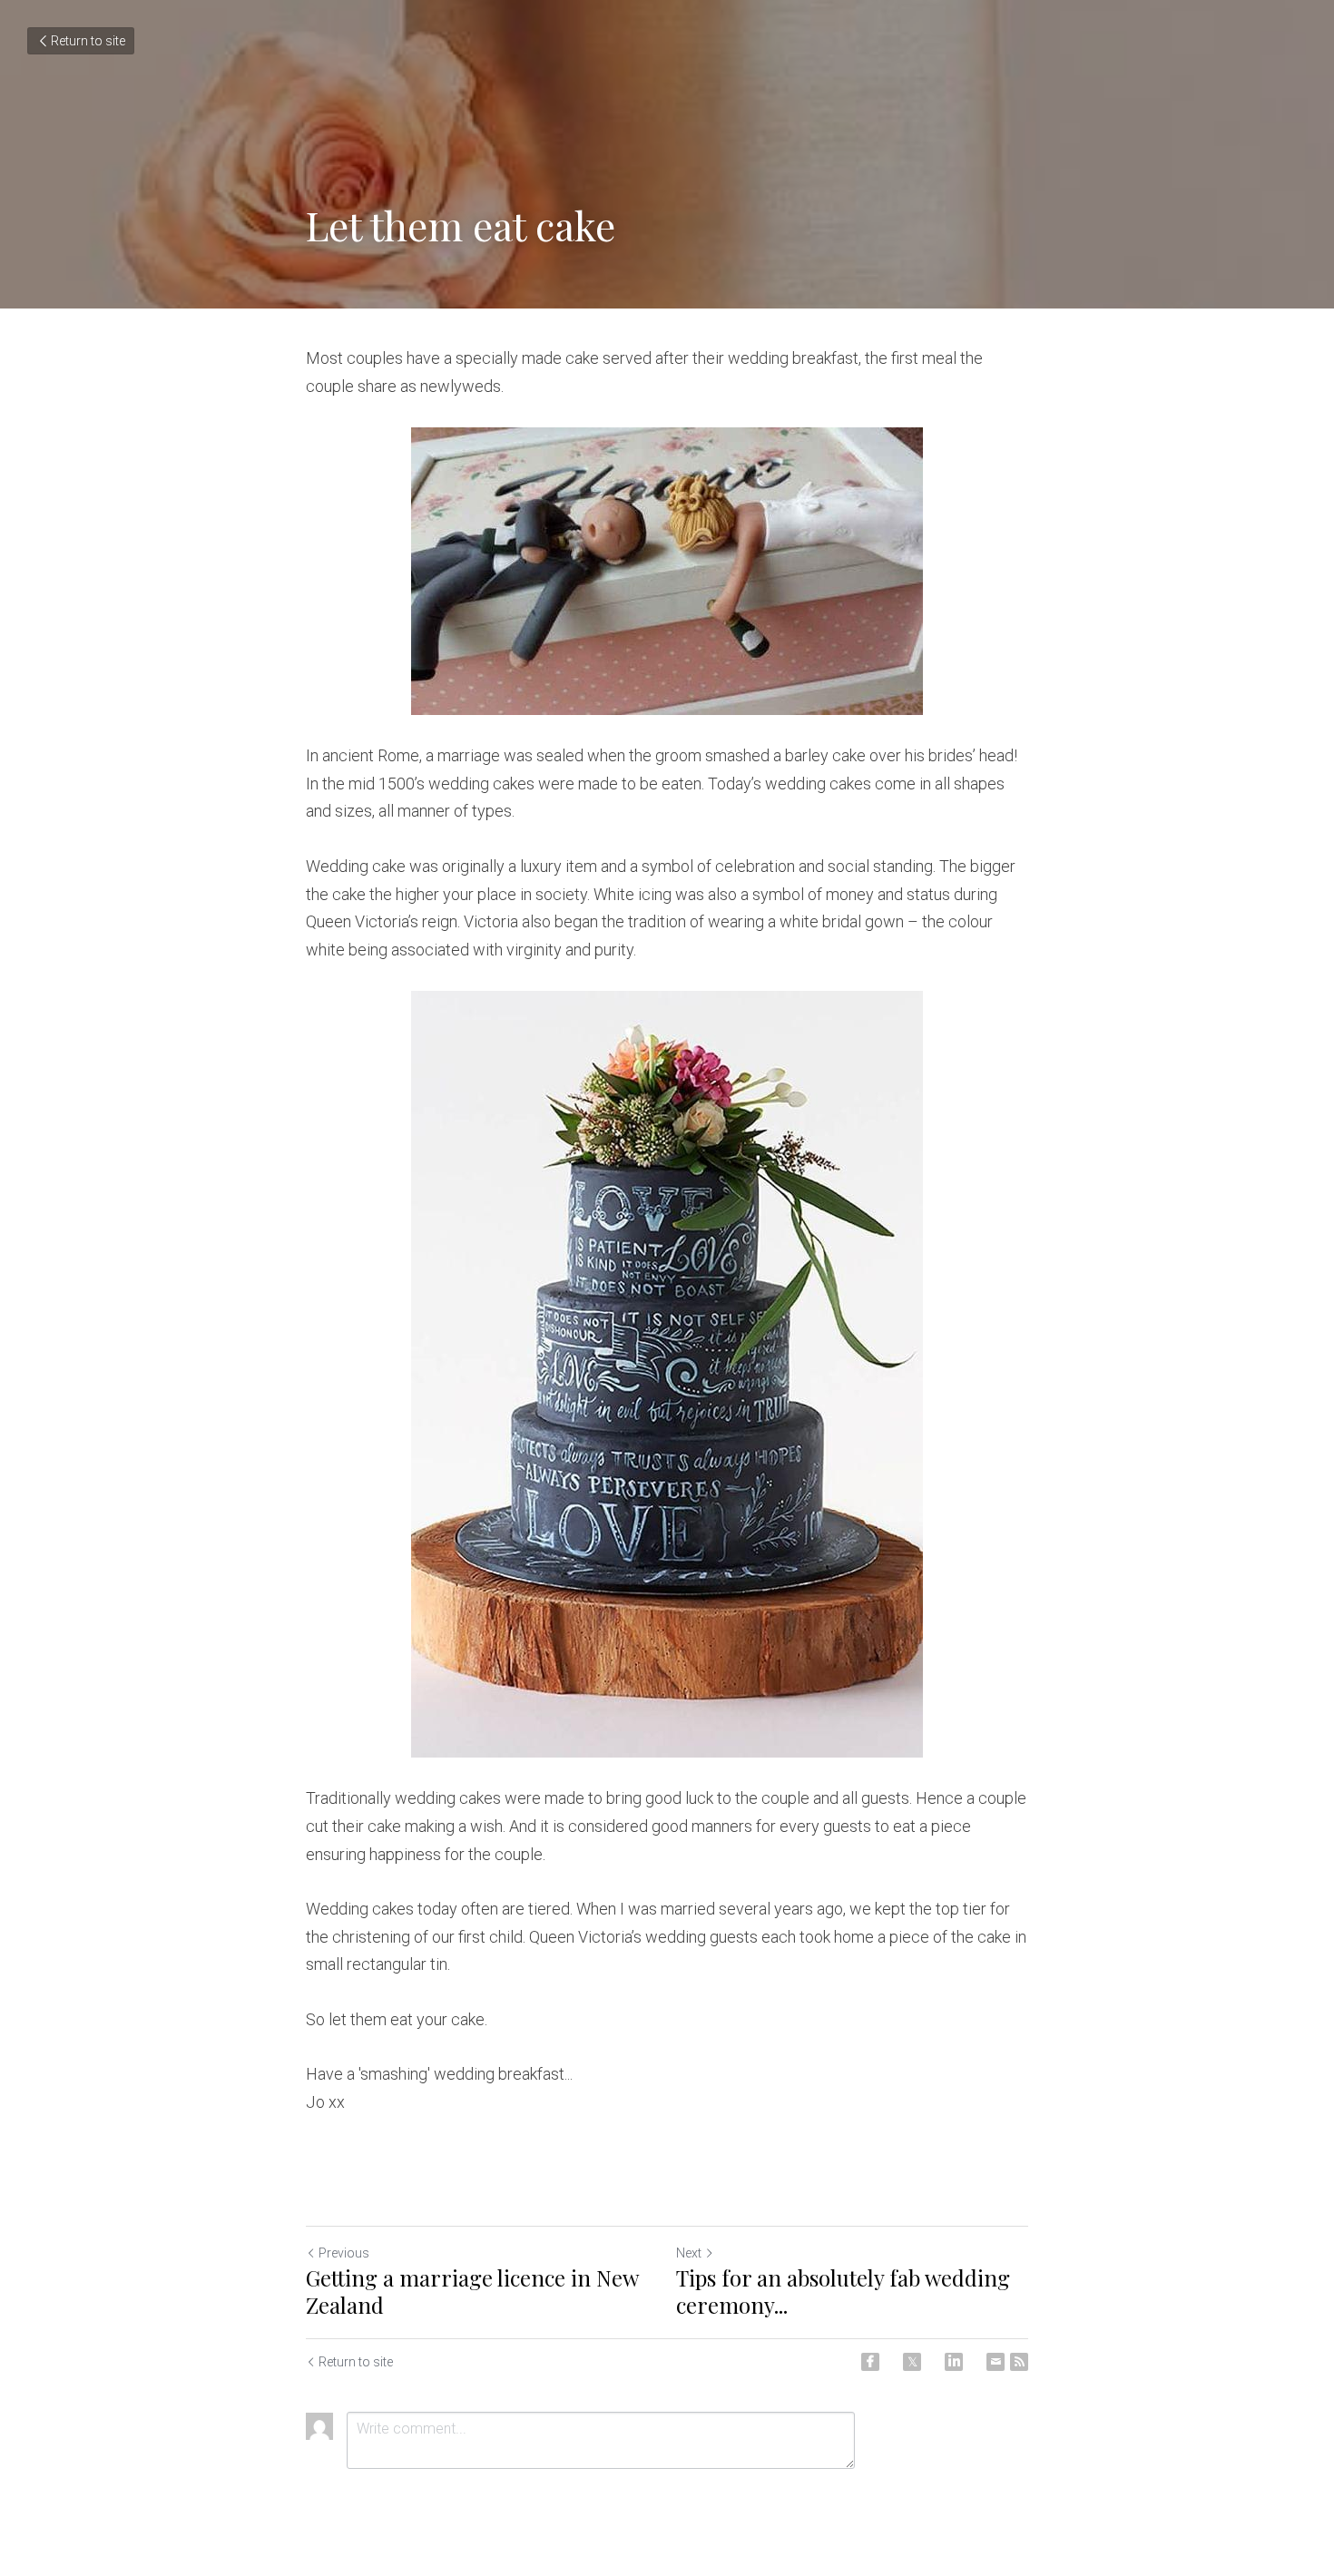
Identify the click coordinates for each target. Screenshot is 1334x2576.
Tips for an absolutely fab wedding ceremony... (843, 2291)
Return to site (88, 41)
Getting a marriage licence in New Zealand (472, 2291)
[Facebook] (870, 2362)
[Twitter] (912, 2362)
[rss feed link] (1019, 2362)
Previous (344, 2253)
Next (689, 2253)
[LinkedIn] (954, 2362)
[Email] (996, 2362)
